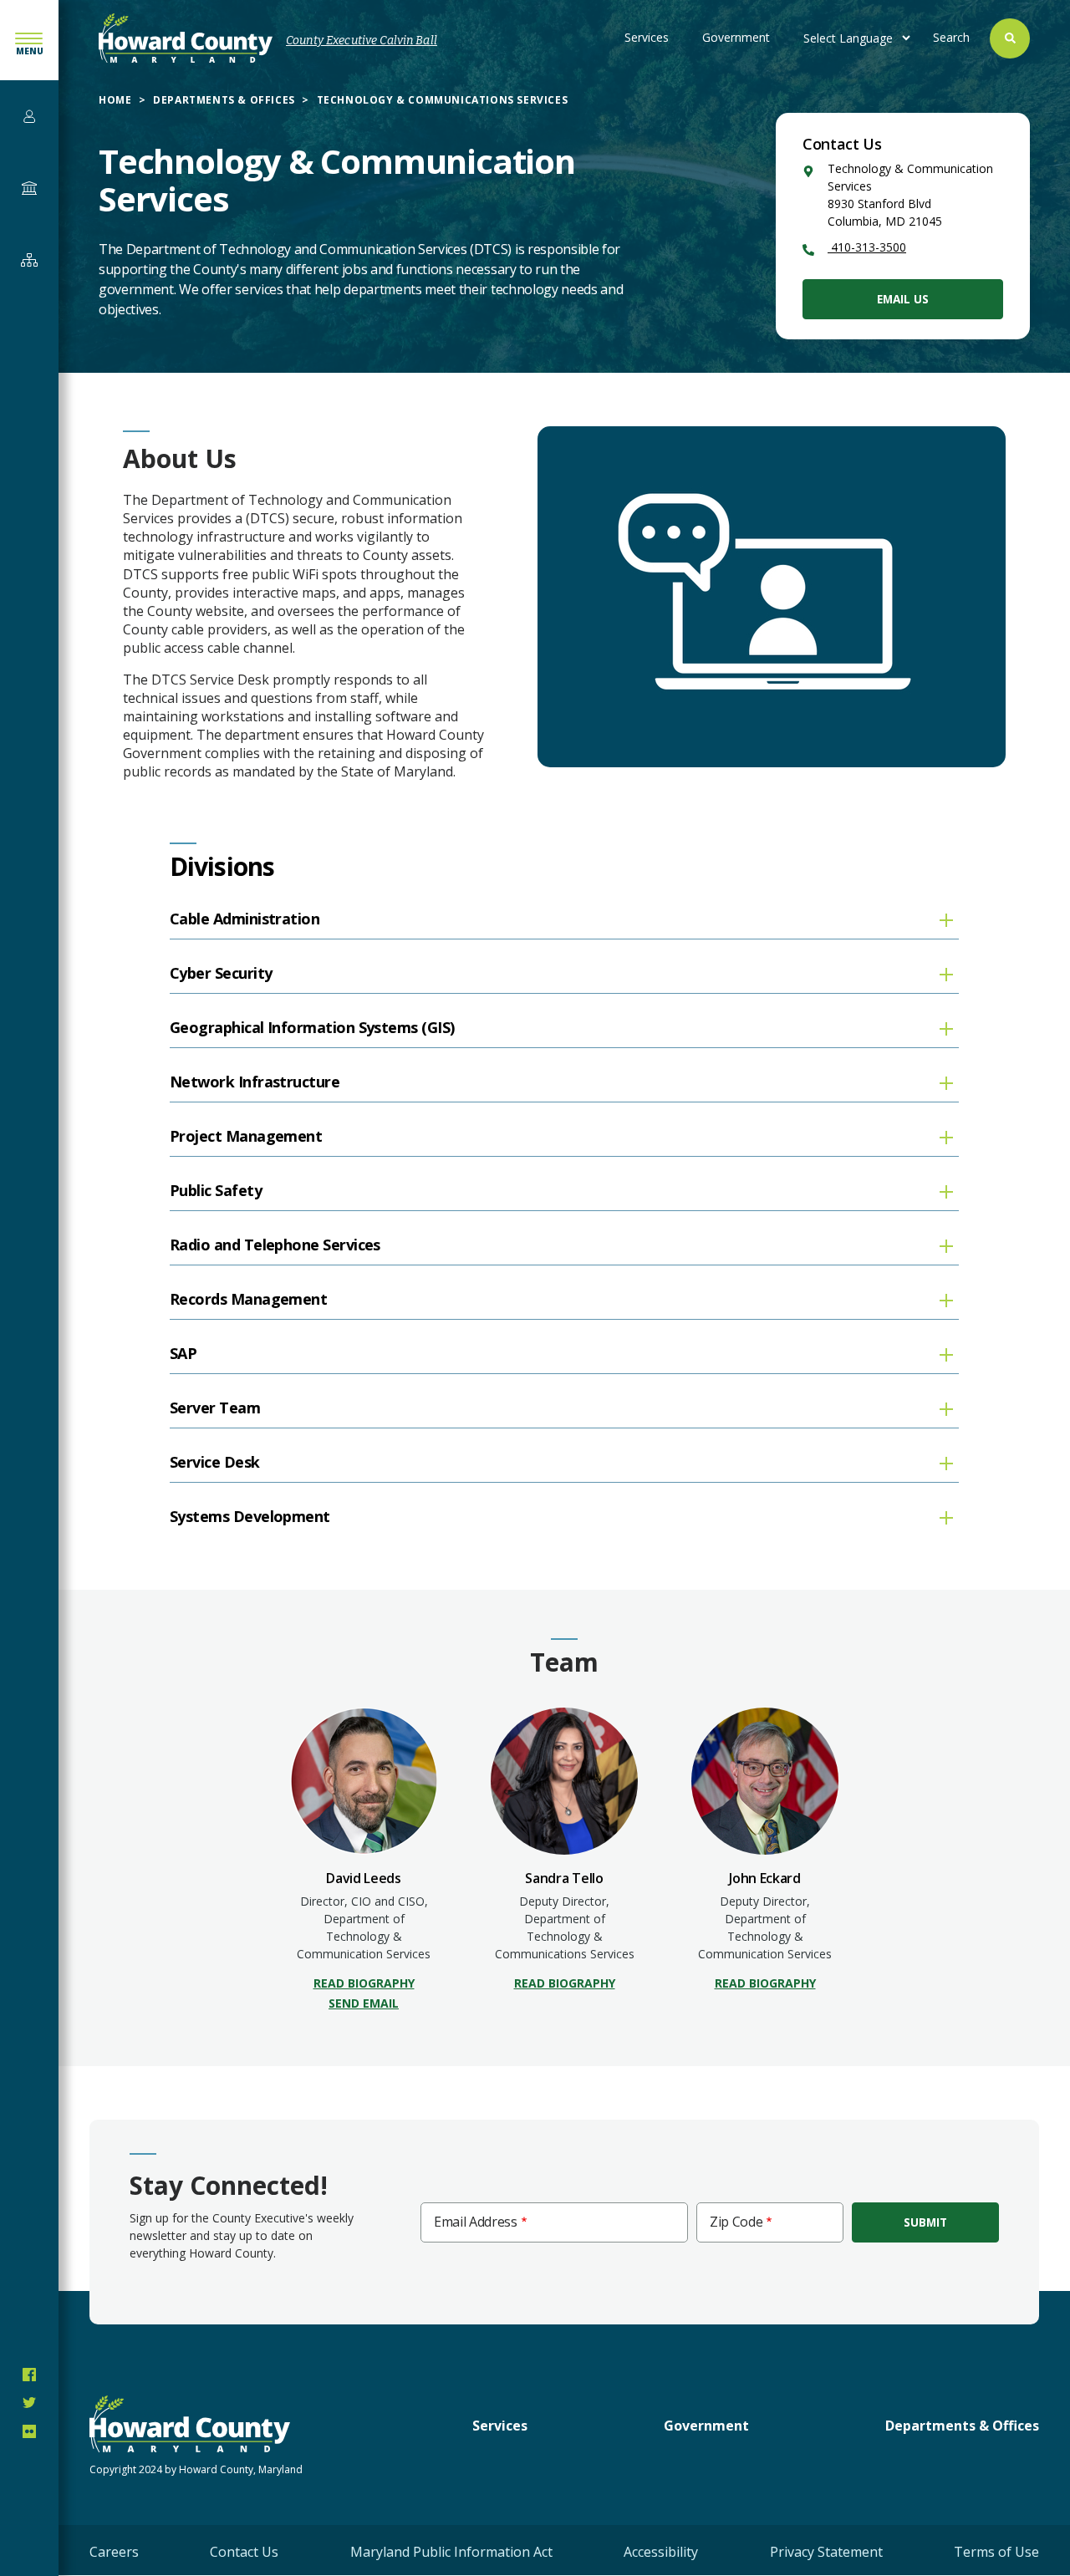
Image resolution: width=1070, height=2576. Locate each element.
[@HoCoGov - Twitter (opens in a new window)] (29, 2403)
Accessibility (661, 2552)
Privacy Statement (826, 2552)
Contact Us (244, 2552)
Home (115, 100)
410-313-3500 (867, 247)
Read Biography (364, 1983)
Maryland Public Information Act (451, 2552)
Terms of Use (996, 2552)
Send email (364, 2003)
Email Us (903, 299)
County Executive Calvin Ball (362, 41)
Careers (114, 2552)
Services (647, 37)
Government (736, 37)
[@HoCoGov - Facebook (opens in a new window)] (29, 2375)
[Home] (186, 38)
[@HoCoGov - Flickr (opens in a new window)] (29, 2431)
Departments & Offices (224, 100)
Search (951, 37)
